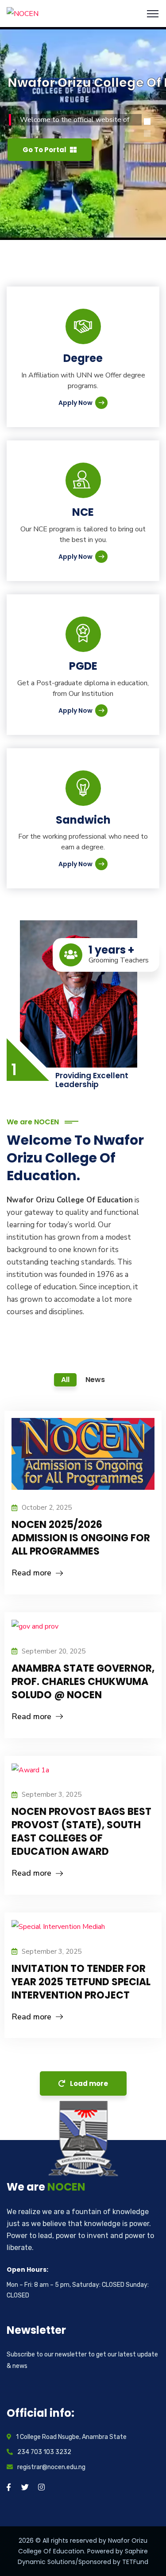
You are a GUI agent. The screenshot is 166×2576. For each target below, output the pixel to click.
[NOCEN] (23, 13)
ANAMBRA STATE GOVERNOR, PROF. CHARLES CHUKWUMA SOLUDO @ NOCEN (83, 1682)
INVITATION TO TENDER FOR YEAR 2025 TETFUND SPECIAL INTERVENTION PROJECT (81, 1982)
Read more (31, 1573)
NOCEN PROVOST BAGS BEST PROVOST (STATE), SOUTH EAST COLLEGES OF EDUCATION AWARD (81, 1832)
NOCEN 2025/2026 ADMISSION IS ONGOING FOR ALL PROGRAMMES (81, 1538)
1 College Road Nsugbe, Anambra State (71, 2437)
